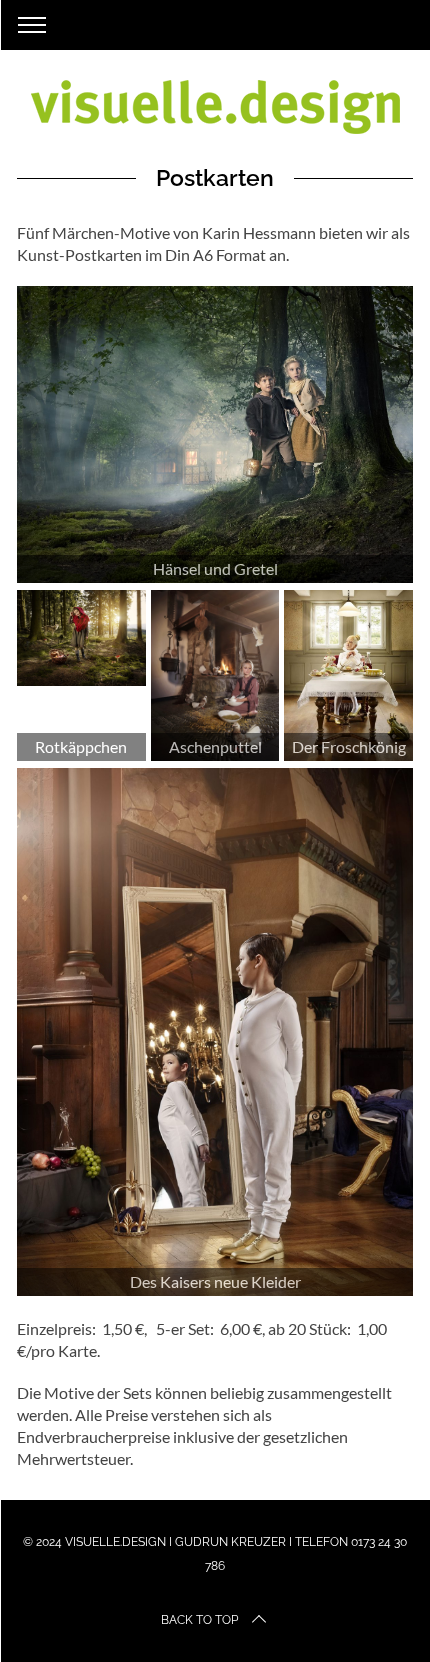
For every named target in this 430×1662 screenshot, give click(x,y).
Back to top (199, 1620)
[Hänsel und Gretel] (215, 434)
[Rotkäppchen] (81, 638)
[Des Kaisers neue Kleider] (215, 1031)
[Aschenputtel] (215, 675)
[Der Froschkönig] (348, 675)
